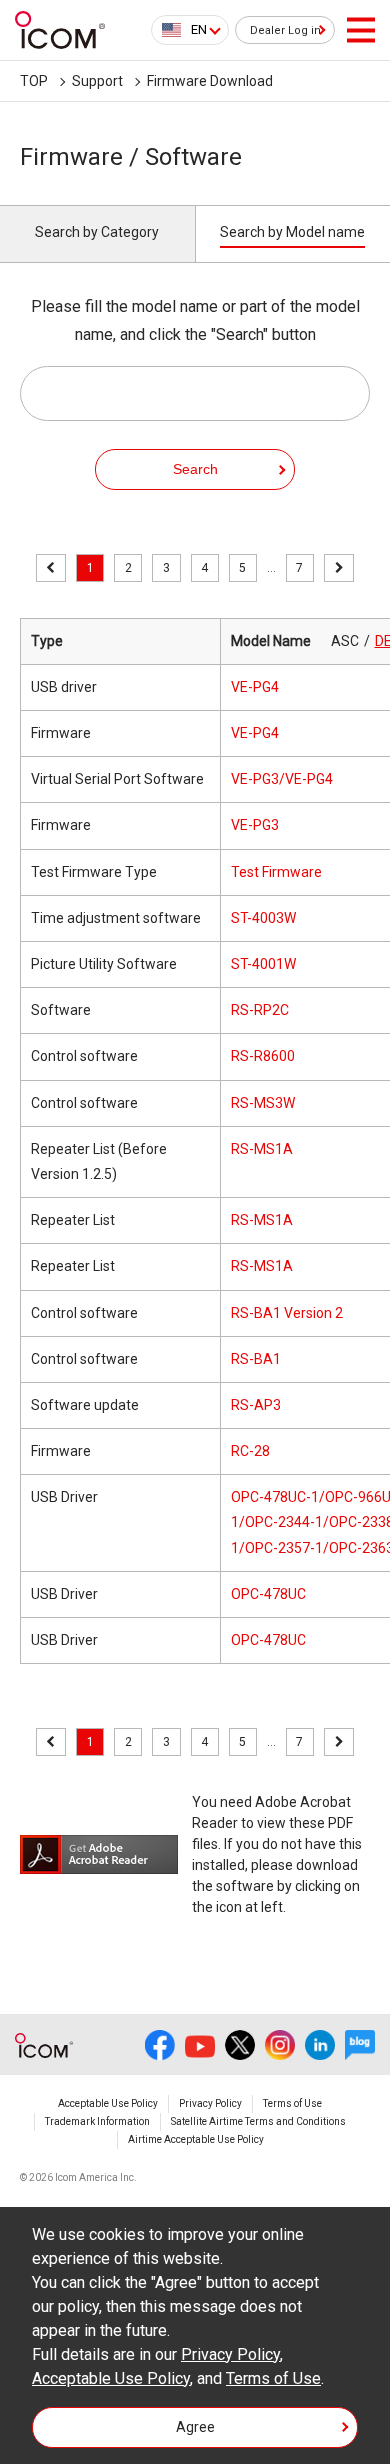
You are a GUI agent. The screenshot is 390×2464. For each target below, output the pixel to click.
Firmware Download (210, 81)
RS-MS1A (262, 1149)
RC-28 (250, 1451)
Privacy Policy (210, 2103)
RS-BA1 (256, 1359)
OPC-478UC (268, 1594)
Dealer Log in (285, 30)
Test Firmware (276, 872)
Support (97, 81)
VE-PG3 (255, 825)
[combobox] (190, 30)
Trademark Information (97, 2121)
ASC (345, 641)
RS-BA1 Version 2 (287, 1313)
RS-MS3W (263, 1103)
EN (199, 29)
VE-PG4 (255, 687)
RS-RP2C (260, 1010)
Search (195, 469)
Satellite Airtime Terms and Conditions (258, 2121)
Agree (195, 2427)
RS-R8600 (263, 1056)
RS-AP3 (256, 1405)
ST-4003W (263, 918)
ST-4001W (263, 964)
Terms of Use (292, 2103)
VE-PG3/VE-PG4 (282, 779)
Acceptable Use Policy (108, 2103)
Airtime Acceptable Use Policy (196, 2139)
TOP (34, 81)
